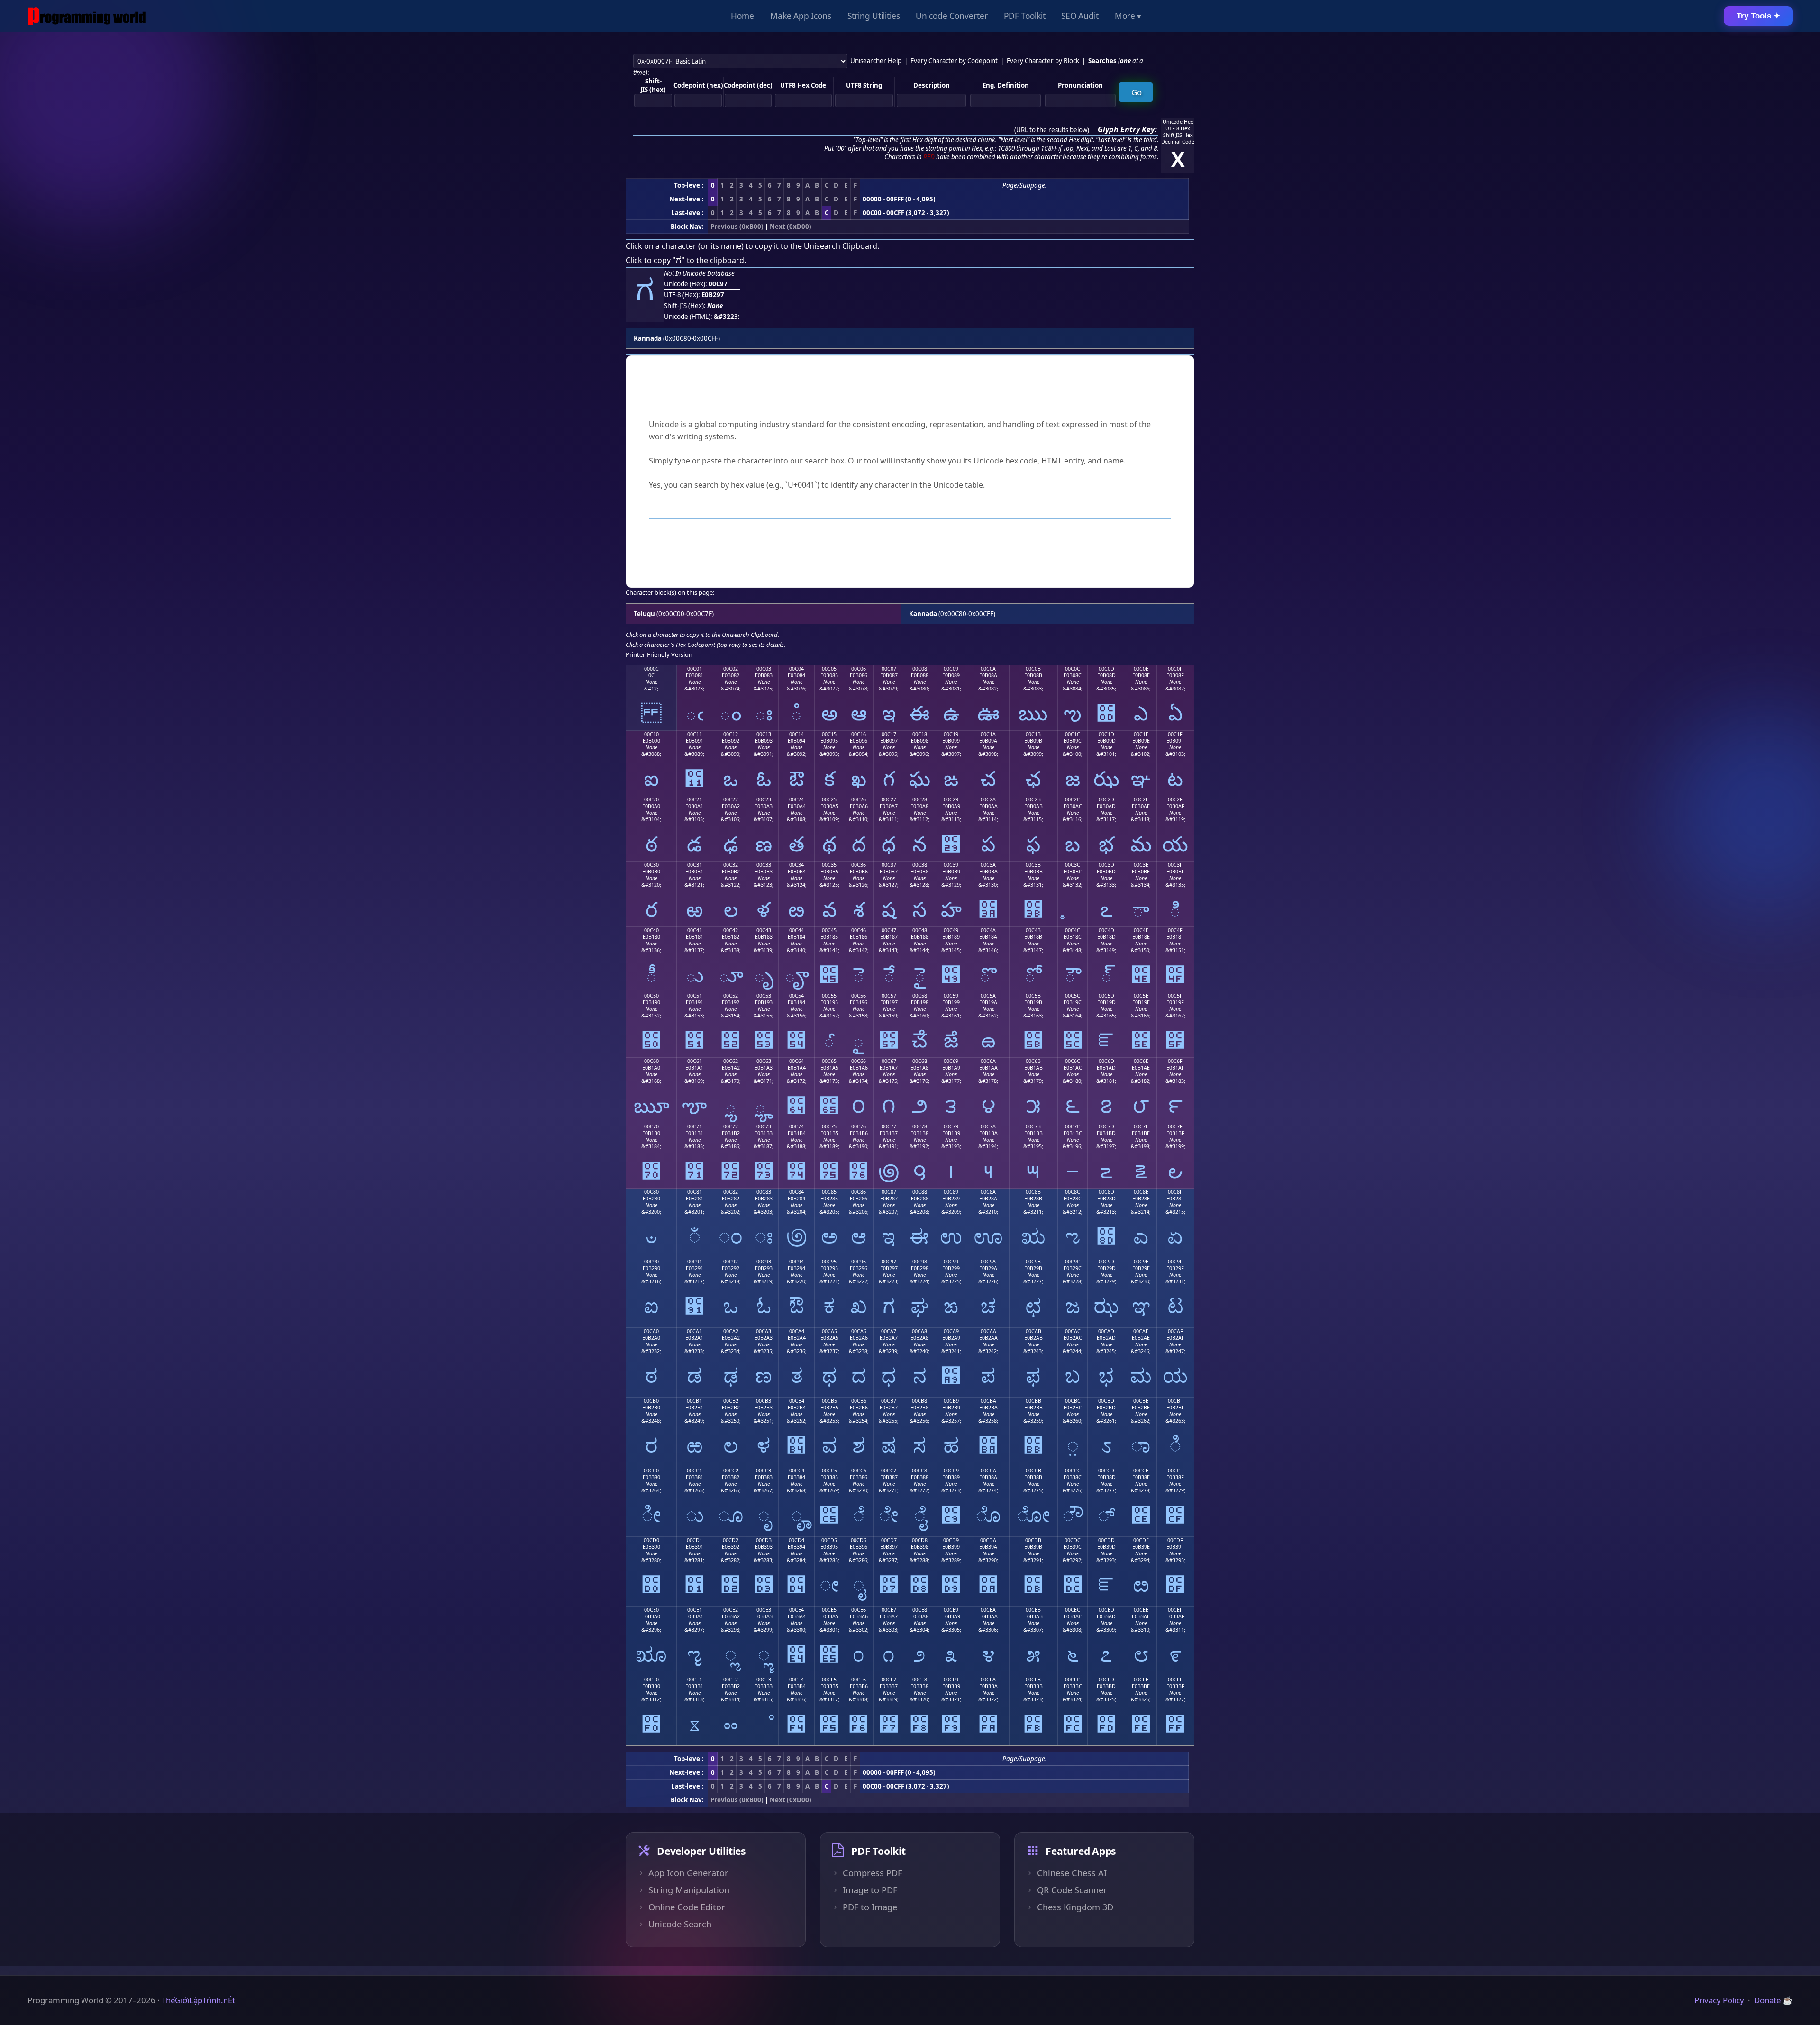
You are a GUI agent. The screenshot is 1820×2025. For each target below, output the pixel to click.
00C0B (1033, 669)
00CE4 (796, 1610)
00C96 (859, 1262)
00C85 (829, 1192)
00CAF (1175, 1331)
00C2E (1141, 799)
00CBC (1073, 1401)
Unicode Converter (952, 16)
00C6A (988, 1061)
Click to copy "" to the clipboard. (686, 260)
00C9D (1106, 1262)
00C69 (951, 1061)
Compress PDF (872, 1873)
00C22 (731, 799)
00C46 (859, 930)
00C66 (859, 1061)
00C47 (889, 930)
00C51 (695, 996)
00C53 (764, 996)
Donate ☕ (1773, 2000)
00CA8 (919, 1331)
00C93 (764, 1262)
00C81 (695, 1192)
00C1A (988, 734)
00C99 (951, 1262)
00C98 (920, 1262)
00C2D (1106, 799)
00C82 (731, 1192)
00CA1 (694, 1331)
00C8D (1106, 1192)
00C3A (988, 865)
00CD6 (859, 1540)
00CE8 (920, 1610)
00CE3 (764, 1610)
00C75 (829, 1126)
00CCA (988, 1471)
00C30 (651, 865)
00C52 (731, 996)
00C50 (651, 996)
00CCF (1175, 1471)
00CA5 (829, 1331)
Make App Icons (801, 16)
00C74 (796, 1126)
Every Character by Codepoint (954, 61)
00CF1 (695, 1680)
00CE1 (695, 1610)
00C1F (1175, 734)
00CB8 (919, 1401)
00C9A (988, 1262)
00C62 (731, 1061)
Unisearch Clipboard (841, 246)
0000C (651, 669)
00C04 (796, 669)
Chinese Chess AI (1072, 1873)
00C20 (651, 799)
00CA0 (651, 1331)
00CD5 (829, 1540)
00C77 (889, 1126)
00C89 (951, 1192)
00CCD (1106, 1471)
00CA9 (951, 1331)
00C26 (859, 799)
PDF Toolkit (1025, 16)
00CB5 (829, 1401)
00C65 (829, 1061)
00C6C (1073, 1061)
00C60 (651, 1061)
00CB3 (764, 1401)
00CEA (988, 1610)
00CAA (988, 1331)
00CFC (1073, 1680)
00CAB (1033, 1331)
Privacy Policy (1719, 2000)
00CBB (1033, 1401)
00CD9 (951, 1540)
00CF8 (920, 1680)
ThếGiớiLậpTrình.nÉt (198, 2000)
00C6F (1175, 1061)
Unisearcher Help (876, 61)
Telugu (644, 614)
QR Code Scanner (1072, 1890)
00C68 (920, 1061)
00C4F (1175, 930)
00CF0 (651, 1680)
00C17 (889, 734)
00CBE (1141, 1401)
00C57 (889, 996)
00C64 (796, 1061)
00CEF (1175, 1610)
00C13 (764, 734)
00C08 (920, 669)
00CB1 (694, 1401)
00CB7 (889, 1401)
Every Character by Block (1043, 61)
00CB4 (797, 1401)
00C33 (764, 865)
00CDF (1175, 1540)
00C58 (920, 996)
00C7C (1073, 1126)
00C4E (1141, 930)
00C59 (951, 996)
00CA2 (731, 1331)
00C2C (1073, 799)
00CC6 (859, 1471)
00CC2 (731, 1471)
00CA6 (859, 1331)
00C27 (889, 799)
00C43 (764, 930)
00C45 (829, 930)
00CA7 (889, 1331)
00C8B (1033, 1192)
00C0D (1106, 669)
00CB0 (651, 1401)
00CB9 (951, 1401)
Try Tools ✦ (1758, 16)
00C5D (1106, 996)
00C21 (695, 799)
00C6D (1106, 1061)
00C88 (920, 1192)
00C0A (988, 669)
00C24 (796, 799)
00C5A (988, 996)
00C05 (829, 669)
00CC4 (797, 1471)
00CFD (1106, 1680)
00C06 (859, 669)
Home (742, 16)
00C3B (1033, 865)
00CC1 (694, 1471)
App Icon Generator (688, 1873)
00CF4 (796, 1680)
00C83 (764, 1192)
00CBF (1175, 1401)
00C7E (1141, 1126)
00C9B (1033, 1262)
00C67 (889, 1061)
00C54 (796, 996)
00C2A (988, 799)
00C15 (829, 734)
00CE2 (731, 1610)
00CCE (1141, 1471)
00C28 (920, 799)
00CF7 (889, 1680)
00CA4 (797, 1331)
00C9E (1141, 1262)
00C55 (829, 996)
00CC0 (651, 1471)
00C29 (951, 799)
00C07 (889, 669)
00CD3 (764, 1540)
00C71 (695, 1126)
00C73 (764, 1126)
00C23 (764, 799)
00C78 (920, 1126)
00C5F (1175, 996)
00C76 (859, 1126)
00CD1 (695, 1540)
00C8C (1073, 1192)
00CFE (1141, 1680)
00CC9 (951, 1471)
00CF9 (951, 1680)
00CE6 (859, 1610)
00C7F (1175, 1126)
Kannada (648, 338)
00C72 (731, 1126)
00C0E (1141, 669)
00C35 (829, 865)
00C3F (1175, 865)
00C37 (889, 865)
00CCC (1073, 1471)
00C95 (829, 1262)
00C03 (764, 669)
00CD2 (731, 1540)
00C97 (889, 1262)
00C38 (920, 865)
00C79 (951, 1126)
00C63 (764, 1061)
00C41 (695, 930)
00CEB (1033, 1610)
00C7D (1106, 1126)
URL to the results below (1052, 130)
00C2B (1033, 799)
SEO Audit (1080, 16)
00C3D (1106, 865)
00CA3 (764, 1331)
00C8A (988, 1192)
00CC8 (919, 1471)
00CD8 (920, 1540)
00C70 (651, 1126)
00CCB (1033, 1471)
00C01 (695, 669)
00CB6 (859, 1401)
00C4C (1073, 930)
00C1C (1073, 734)
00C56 (859, 996)
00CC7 (889, 1471)
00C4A (988, 930)
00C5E (1141, 996)
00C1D (1106, 734)
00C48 (920, 930)
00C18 (920, 734)
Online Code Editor (687, 1907)
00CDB (1033, 1540)
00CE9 (951, 1610)
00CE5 (829, 1610)
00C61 (695, 1061)
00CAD (1106, 1331)
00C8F (1175, 1192)
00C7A (988, 1126)
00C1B (1033, 734)
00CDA (988, 1540)
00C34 (796, 865)
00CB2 (731, 1401)
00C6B (1033, 1061)
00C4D (1106, 930)
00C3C (1073, 865)
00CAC (1073, 1331)
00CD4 (796, 1540)
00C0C (1073, 669)
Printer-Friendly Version (659, 654)
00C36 (859, 865)
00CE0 (651, 1610)
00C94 (796, 1262)
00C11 (695, 734)
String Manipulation (689, 1890)
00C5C (1073, 996)
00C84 (796, 1192)
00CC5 (829, 1471)
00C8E (1141, 1192)
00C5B (1033, 996)
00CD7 (889, 1540)
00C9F (1175, 1262)
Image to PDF (870, 1890)
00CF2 (731, 1680)
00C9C (1073, 1262)
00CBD (1106, 1401)
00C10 (651, 734)
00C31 (695, 865)
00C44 (796, 930)
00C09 (951, 669)
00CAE (1141, 1331)
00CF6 (859, 1680)
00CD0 (651, 1540)
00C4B (1033, 930)
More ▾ (1128, 16)
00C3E (1141, 865)
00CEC (1073, 1610)
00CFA (988, 1680)
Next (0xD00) (791, 227)
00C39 (951, 865)
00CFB (1033, 1680)
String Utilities (874, 16)
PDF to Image (870, 1907)
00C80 (651, 1192)
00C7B (1033, 1126)
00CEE (1141, 1610)
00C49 (951, 930)
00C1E (1141, 734)
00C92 (731, 1262)
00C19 (951, 734)
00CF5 (829, 1680)
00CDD (1106, 1540)
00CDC (1073, 1540)
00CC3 (764, 1471)
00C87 (889, 1192)
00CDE (1141, 1540)
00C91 (695, 1262)
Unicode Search (680, 1924)
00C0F (1175, 669)
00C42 (731, 930)
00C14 (796, 734)
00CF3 (764, 1680)
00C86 (859, 1192)
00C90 (651, 1262)
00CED (1106, 1610)
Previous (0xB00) (737, 227)
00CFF (1175, 1680)
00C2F (1175, 799)
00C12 (731, 734)
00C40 (651, 930)
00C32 (731, 865)
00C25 (829, 799)
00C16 (859, 734)
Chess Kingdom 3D (1075, 1907)
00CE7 (889, 1610)
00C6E (1141, 1061)
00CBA (988, 1401)
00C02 (731, 669)
